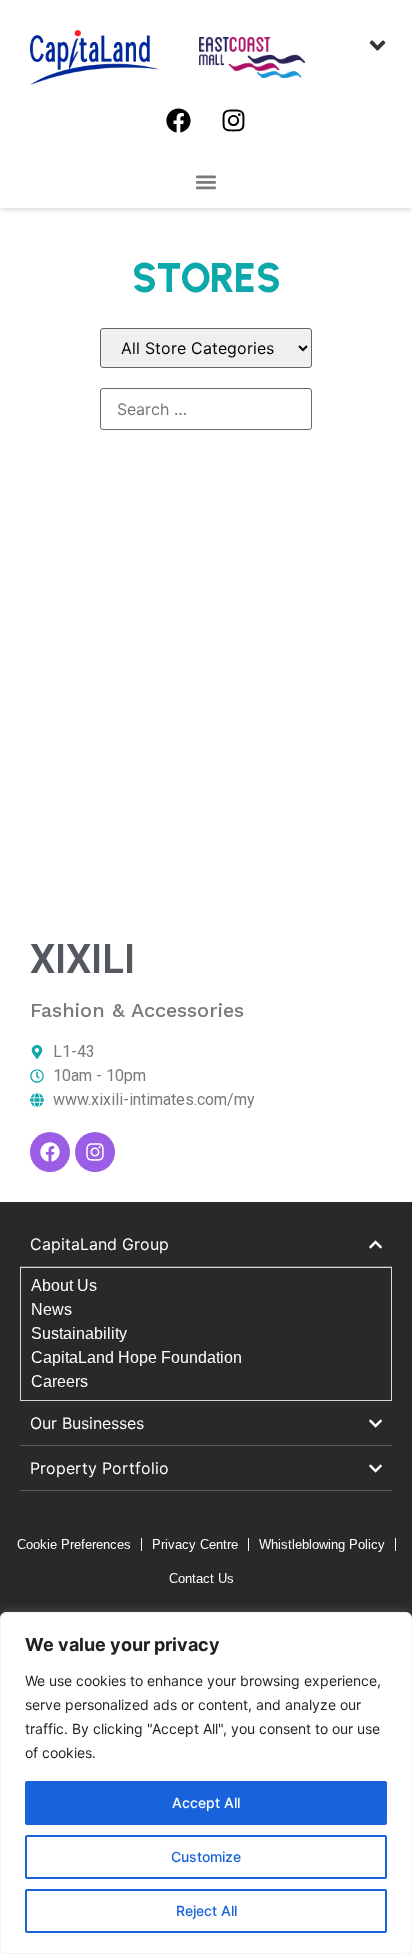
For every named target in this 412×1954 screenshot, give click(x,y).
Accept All (206, 1802)
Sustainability (79, 1333)
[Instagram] (234, 120)
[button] (206, 181)
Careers (59, 1381)
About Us (64, 1285)
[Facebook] (179, 120)
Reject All (206, 1910)
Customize (206, 1856)
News (51, 1309)
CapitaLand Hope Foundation (136, 1357)
